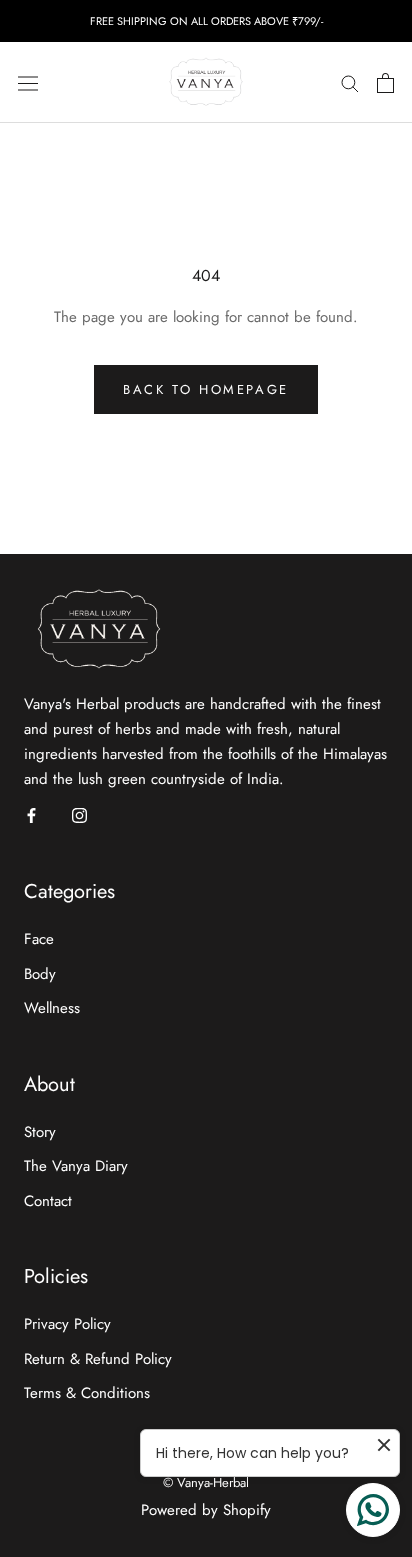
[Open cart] (385, 83)
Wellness (52, 1008)
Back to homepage (206, 389)
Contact (48, 1201)
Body (40, 974)
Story (40, 1132)
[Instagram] (79, 814)
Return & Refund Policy (98, 1359)
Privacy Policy (67, 1324)
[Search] (350, 82)
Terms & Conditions (87, 1393)
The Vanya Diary (76, 1166)
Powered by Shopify (206, 1510)
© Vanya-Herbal (206, 1482)
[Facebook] (31, 814)
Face (39, 939)
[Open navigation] (28, 83)
